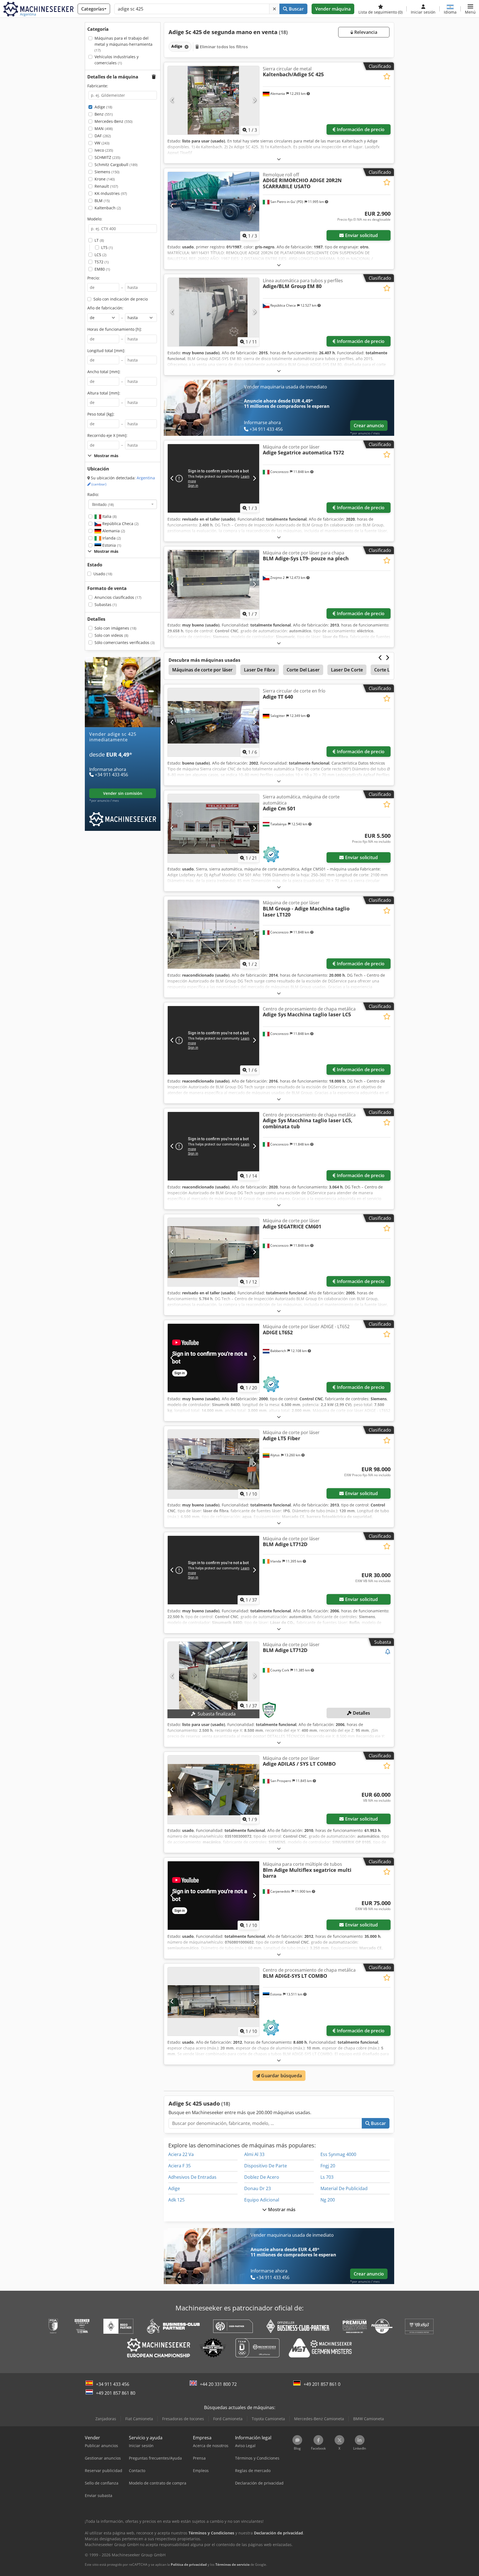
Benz (104, 114)
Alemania (113, 531)
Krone (105, 179)
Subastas (106, 604)
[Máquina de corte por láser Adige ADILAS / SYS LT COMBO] (213, 1790)
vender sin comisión (123, 793)
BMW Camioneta (369, 2419)
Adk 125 (176, 2200)
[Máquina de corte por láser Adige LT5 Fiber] (213, 1464)
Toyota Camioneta (268, 2419)
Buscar (296, 9)
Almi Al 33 (254, 2154)
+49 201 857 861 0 (322, 2384)
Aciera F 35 (179, 2166)
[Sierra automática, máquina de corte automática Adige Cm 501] (213, 828)
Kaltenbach (108, 208)
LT (99, 240)
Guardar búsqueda (281, 2076)
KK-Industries (111, 193)
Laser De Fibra (259, 670)
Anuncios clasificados (118, 597)
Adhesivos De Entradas (192, 2177)
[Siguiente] (254, 100)
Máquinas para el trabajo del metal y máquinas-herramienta (123, 44)
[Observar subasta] (388, 1652)
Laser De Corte (347, 670)
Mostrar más (281, 2210)
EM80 (102, 269)
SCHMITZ (107, 157)
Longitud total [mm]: (106, 351)
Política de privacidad (189, 2564)
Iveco (104, 150)
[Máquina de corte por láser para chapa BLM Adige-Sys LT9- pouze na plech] (213, 584)
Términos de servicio (232, 2564)
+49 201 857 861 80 (116, 2393)
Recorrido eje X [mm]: (107, 435)
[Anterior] (172, 100)
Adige (103, 107)
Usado (103, 574)
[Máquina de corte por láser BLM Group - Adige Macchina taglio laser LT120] (213, 934)
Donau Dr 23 (258, 2188)
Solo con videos (111, 635)
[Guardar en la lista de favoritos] (387, 76)
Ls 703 (327, 2177)
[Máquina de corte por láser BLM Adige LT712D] (213, 1676)
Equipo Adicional (262, 2200)
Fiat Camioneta (139, 2419)
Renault (106, 186)
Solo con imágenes (115, 628)
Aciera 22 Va (181, 2154)
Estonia (111, 545)
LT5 (107, 247)
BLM (102, 201)
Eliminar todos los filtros (223, 47)
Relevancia (365, 32)
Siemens (107, 172)
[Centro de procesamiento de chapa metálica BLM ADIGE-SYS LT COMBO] (213, 2001)
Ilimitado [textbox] (103, 504)
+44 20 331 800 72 (218, 2384)
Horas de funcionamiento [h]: (115, 329)
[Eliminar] (274, 9)
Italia (109, 516)
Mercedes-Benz (114, 121)
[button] (470, 9)
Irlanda (111, 538)
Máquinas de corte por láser (202, 670)
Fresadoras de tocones (183, 2419)
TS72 (102, 262)
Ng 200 (328, 2200)
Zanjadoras (106, 2419)
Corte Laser (387, 670)
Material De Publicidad (344, 2188)
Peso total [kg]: (101, 414)
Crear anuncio (369, 426)
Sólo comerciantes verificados (125, 642)
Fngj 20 (328, 2166)
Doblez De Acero (262, 2177)
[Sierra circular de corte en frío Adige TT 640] (213, 722)
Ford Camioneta (228, 2419)
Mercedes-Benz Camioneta (319, 2419)
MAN (104, 128)
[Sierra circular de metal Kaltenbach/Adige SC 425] (213, 100)
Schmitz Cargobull (116, 165)
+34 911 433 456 (113, 2384)
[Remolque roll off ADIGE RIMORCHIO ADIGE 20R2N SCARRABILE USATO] (213, 206)
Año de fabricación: (105, 308)
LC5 (100, 255)
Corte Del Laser (303, 670)
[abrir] (279, 159)
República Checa (120, 524)
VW (102, 143)
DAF (103, 136)
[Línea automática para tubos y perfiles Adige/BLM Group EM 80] (213, 312)
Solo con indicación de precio (121, 299)
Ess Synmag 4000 (338, 2154)
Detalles (361, 1713)
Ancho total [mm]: (104, 372)
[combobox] (123, 504)
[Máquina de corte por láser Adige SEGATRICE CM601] (213, 1252)
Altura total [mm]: (104, 393)
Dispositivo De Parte (266, 2166)
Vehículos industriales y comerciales (117, 60)
